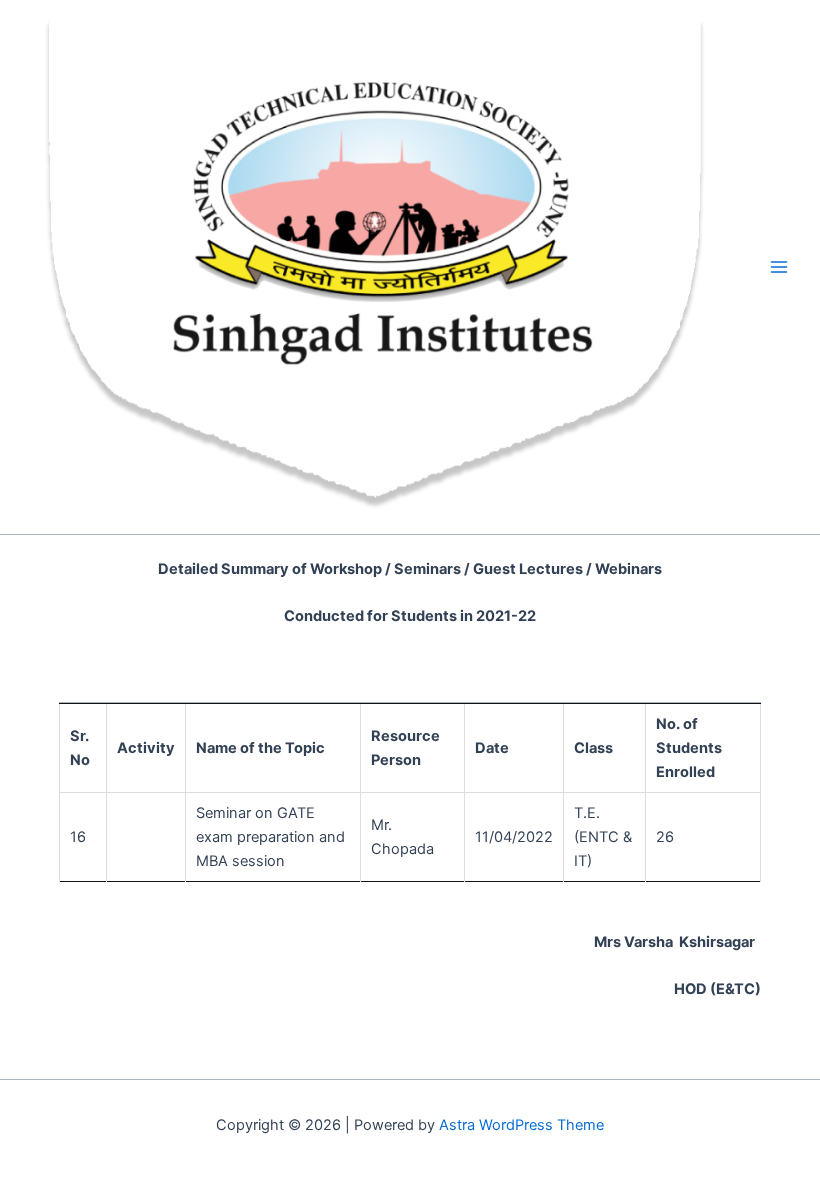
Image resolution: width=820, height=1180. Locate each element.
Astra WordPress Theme (521, 1125)
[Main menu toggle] (779, 267)
